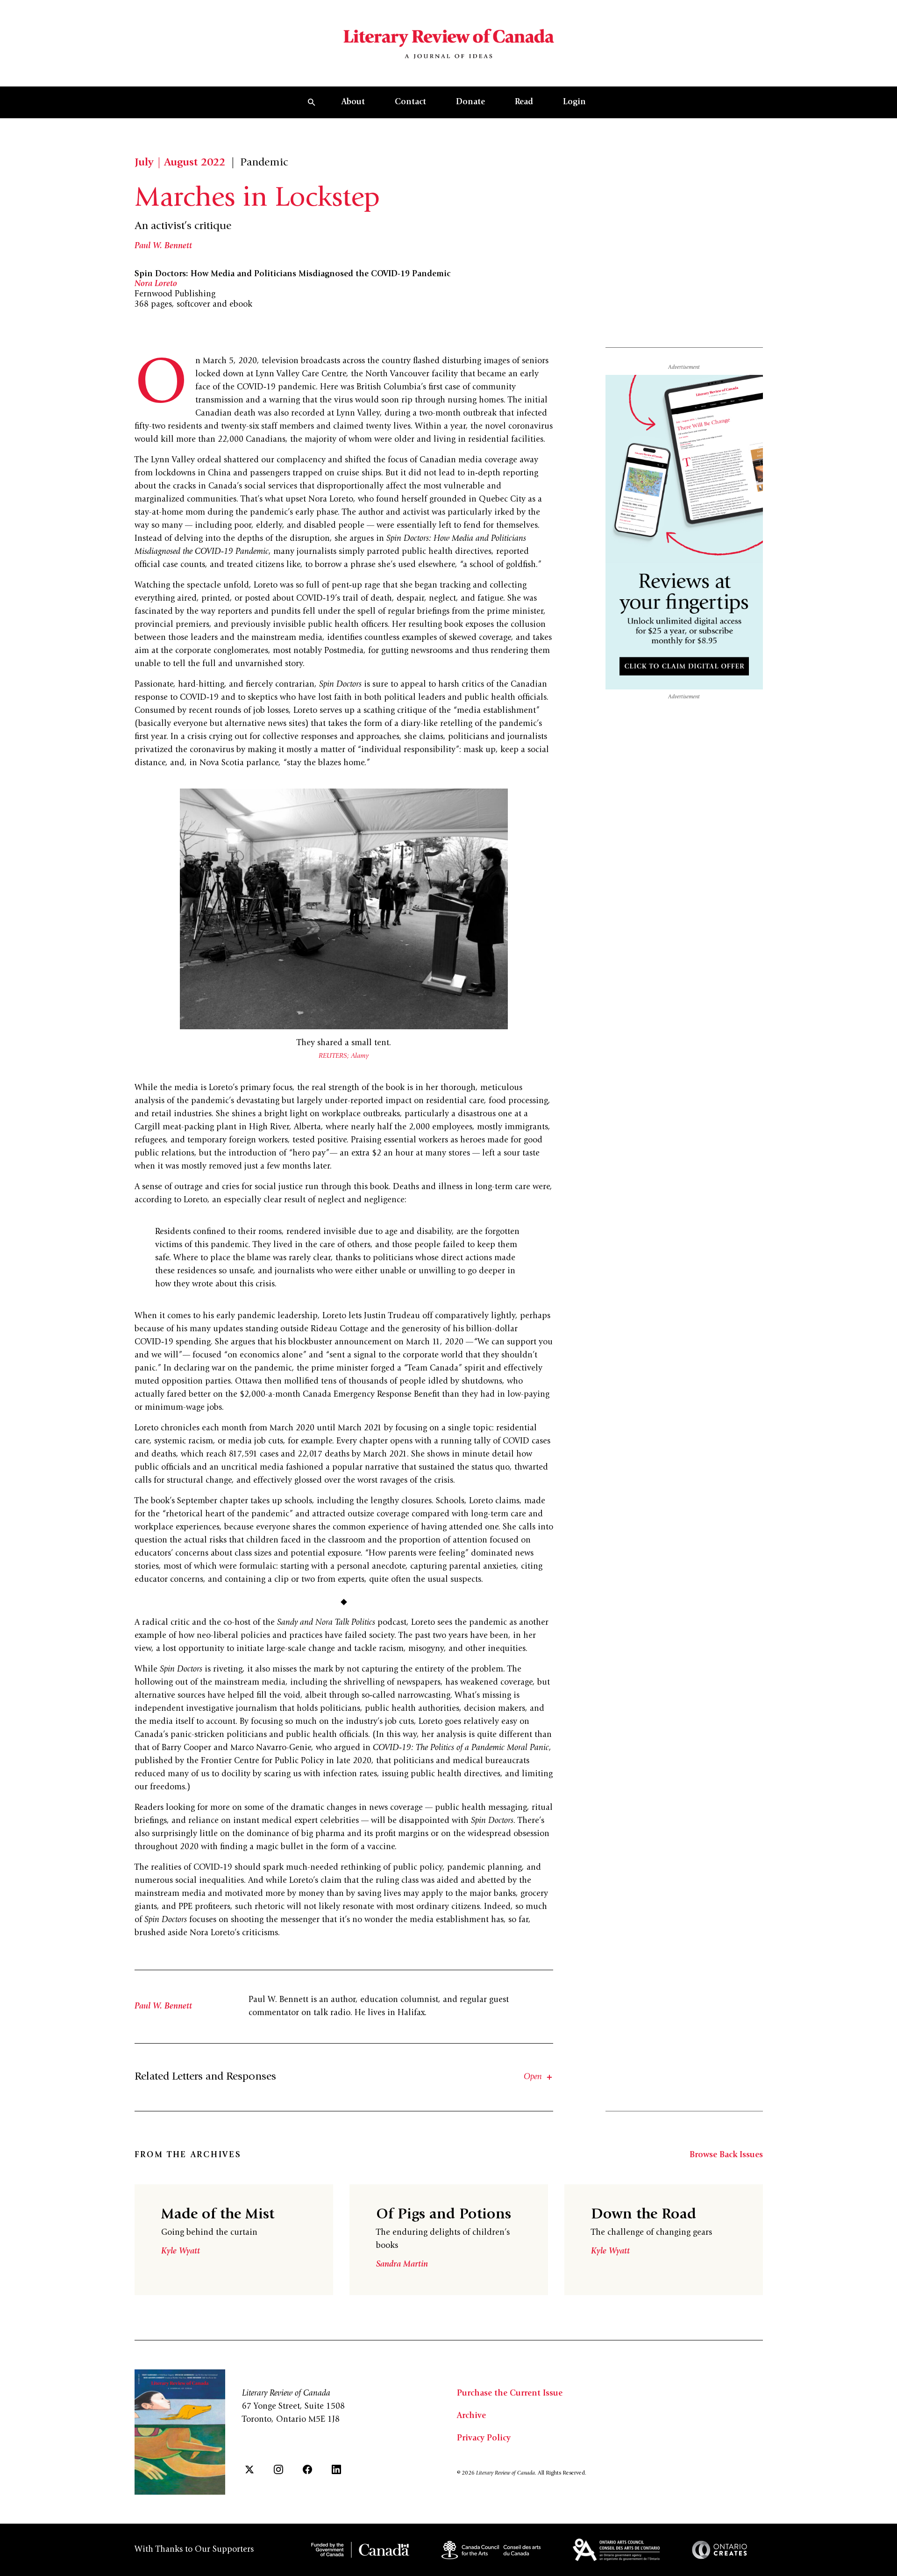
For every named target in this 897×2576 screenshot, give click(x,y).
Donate (470, 102)
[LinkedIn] (336, 2469)
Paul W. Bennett (163, 246)
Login (574, 102)
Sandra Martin (402, 2265)
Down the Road (644, 2215)
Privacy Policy (484, 2439)
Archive (471, 2416)
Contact (410, 102)
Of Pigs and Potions (444, 2215)
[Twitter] (249, 2469)
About (353, 102)
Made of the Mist (218, 2215)
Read (524, 102)
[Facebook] (307, 2469)
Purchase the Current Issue (510, 2394)
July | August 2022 (180, 163)
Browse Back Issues (726, 2155)
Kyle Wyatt (181, 2252)
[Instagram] (278, 2469)
